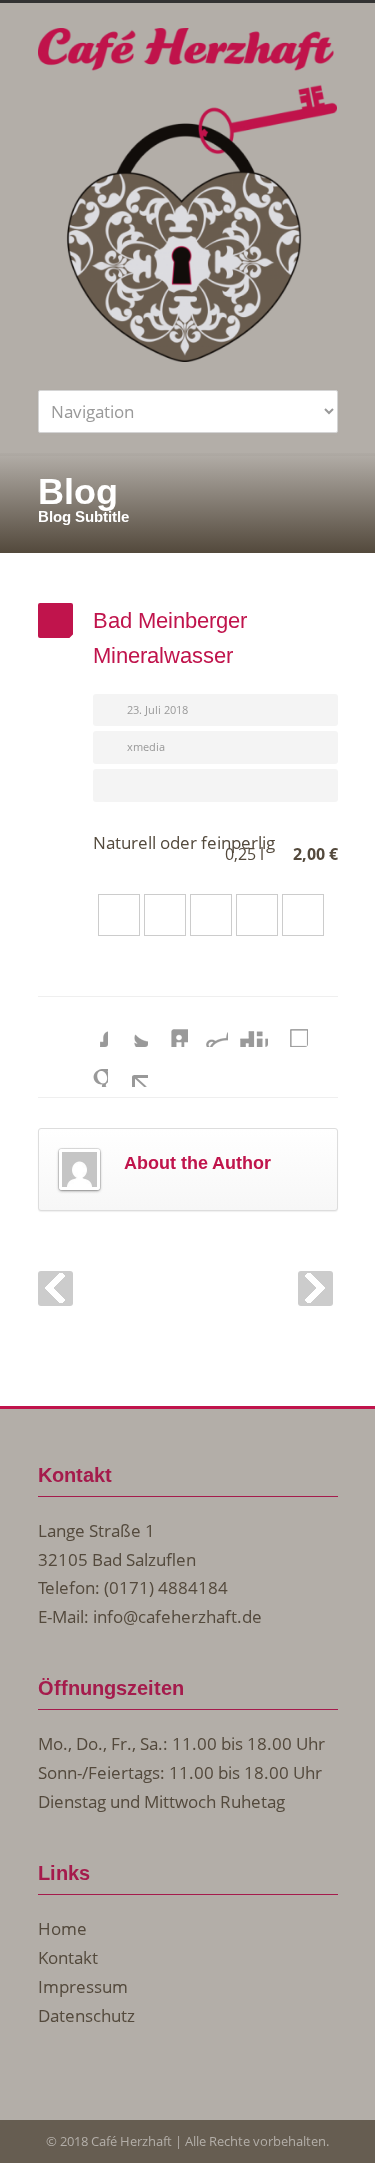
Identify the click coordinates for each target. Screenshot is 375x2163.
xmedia (146, 746)
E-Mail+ (128, 1067)
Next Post (315, 1288)
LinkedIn (168, 1027)
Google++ (88, 1067)
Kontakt (68, 1957)
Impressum (83, 1986)
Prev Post (55, 1288)
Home (62, 1928)
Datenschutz (86, 2015)
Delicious (288, 1027)
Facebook (88, 1027)
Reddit (208, 1027)
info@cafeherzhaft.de (177, 1616)
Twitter (128, 1027)
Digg (248, 1027)
